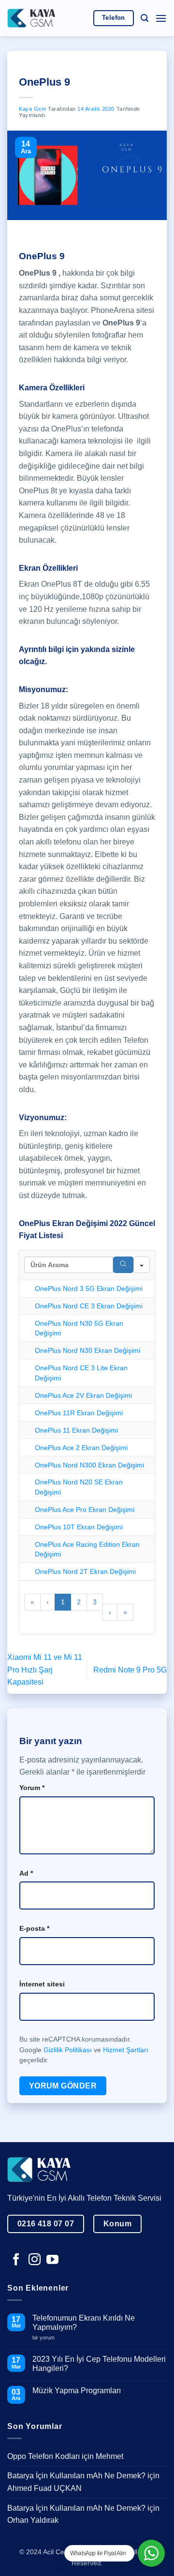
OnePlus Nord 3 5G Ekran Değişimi (89, 1288)
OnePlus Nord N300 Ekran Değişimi (89, 1465)
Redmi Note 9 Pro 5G (130, 1670)
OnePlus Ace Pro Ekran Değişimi (85, 1510)
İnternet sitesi (42, 1984)
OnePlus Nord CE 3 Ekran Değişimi (89, 1306)
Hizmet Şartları (126, 2050)
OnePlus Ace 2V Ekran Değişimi (83, 1395)
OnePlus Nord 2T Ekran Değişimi (85, 1571)
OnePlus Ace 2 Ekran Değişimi (81, 1448)
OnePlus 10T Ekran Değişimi (79, 1527)
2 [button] (79, 1602)
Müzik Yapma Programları (77, 2391)
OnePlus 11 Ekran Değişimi (76, 1430)
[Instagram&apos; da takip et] (35, 2260)
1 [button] (63, 1602)
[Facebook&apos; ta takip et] (16, 2260)
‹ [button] (48, 1602)
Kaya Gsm (32, 109)
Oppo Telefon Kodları (43, 2456)
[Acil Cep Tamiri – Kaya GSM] (31, 18)
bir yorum (47, 2338)
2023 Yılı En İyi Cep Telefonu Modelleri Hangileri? (99, 2364)
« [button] (32, 1602)
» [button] (125, 1612)
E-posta (34, 1928)
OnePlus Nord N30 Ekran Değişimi (87, 1350)
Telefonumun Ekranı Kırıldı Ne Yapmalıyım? (84, 2323)
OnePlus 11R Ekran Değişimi (79, 1413)
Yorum (32, 1788)
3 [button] (95, 1602)
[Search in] (142, 1265)
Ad (26, 1873)
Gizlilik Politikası (68, 2050)
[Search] (123, 1265)
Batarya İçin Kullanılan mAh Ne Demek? (76, 2476)
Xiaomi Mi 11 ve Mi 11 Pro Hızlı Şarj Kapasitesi (45, 1670)
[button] (145, 18)
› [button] (110, 1612)
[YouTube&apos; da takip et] (52, 2260)
